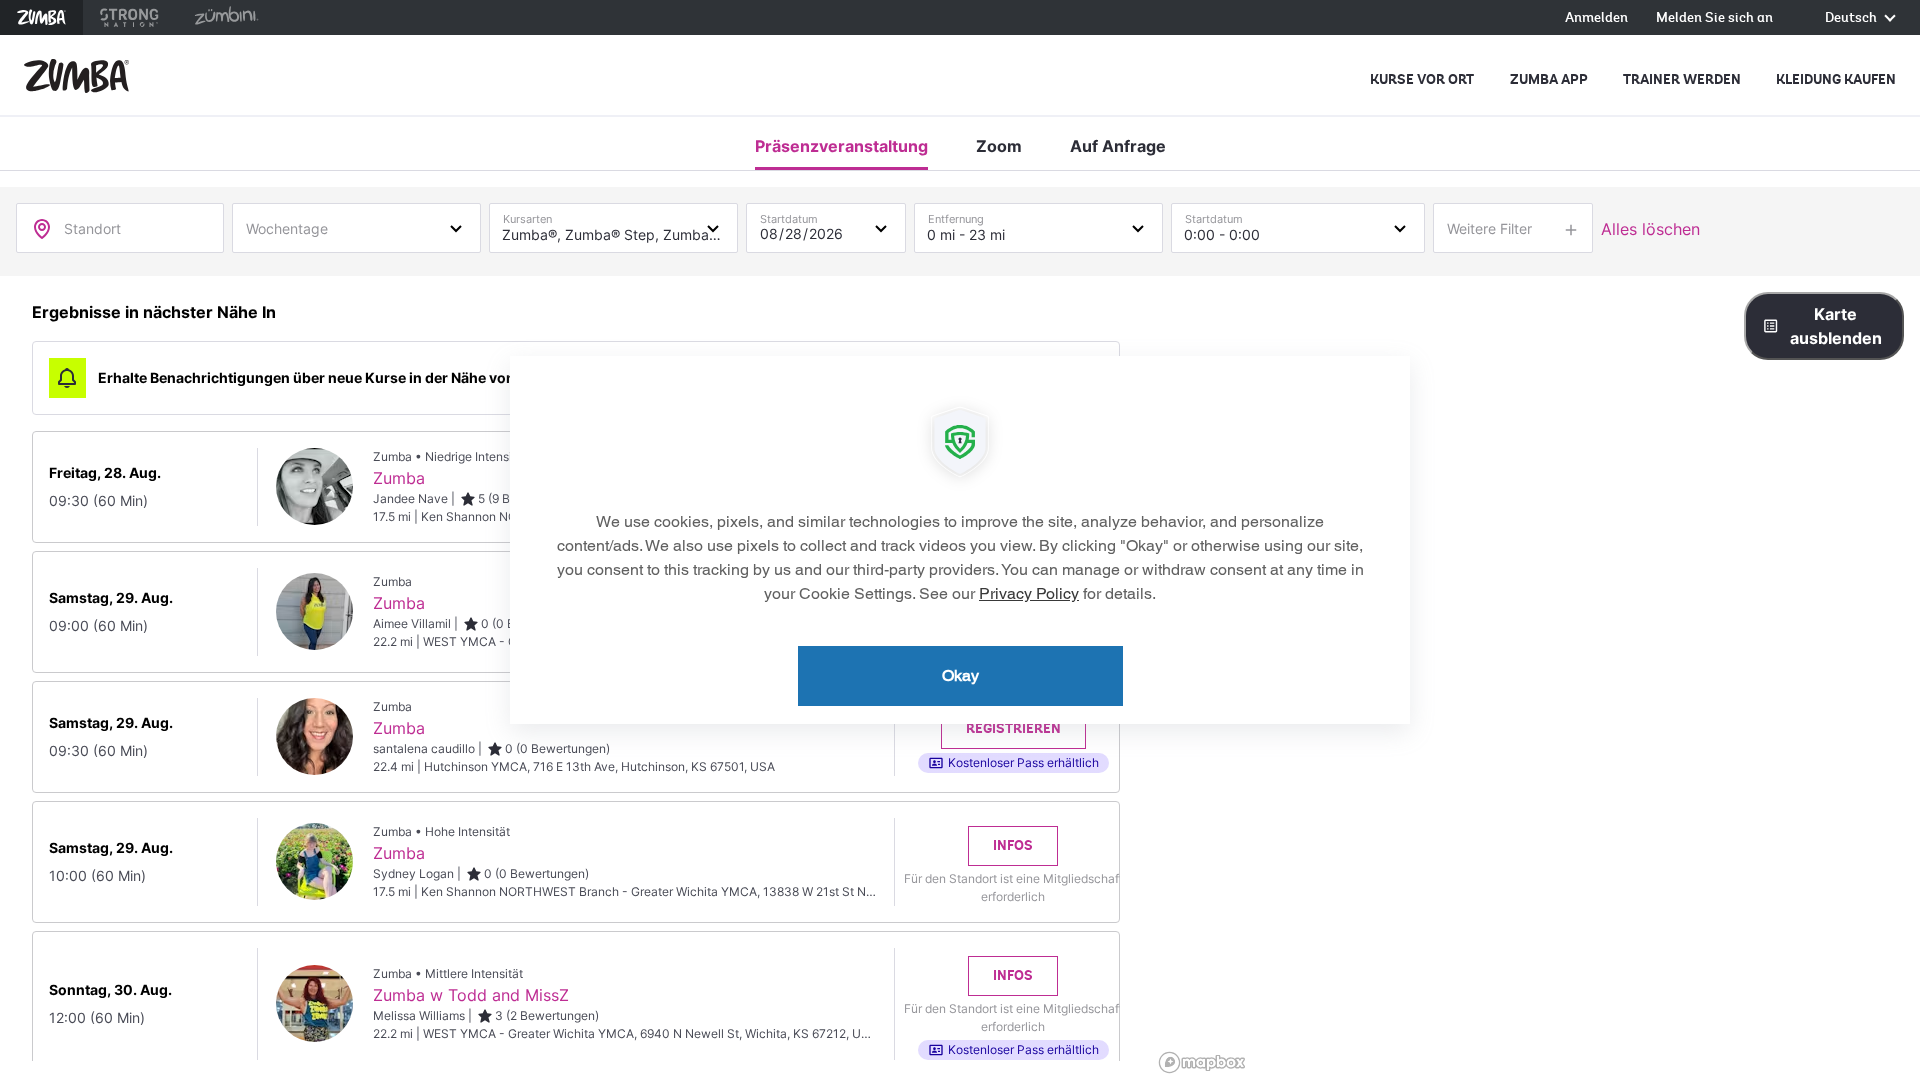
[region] (1536, 678)
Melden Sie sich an (1714, 18)
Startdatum (789, 214)
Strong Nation (129, 17)
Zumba (41, 17)
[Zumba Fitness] (76, 76)
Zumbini (226, 17)
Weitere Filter (1489, 228)
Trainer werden (1682, 79)
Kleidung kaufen (1836, 79)
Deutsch (1852, 18)
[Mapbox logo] (1202, 1062)
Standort (92, 228)
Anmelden (1596, 18)
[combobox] (356, 227)
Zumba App (1549, 79)
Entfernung (956, 214)
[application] (960, 540)
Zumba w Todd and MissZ (471, 995)
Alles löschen (1650, 229)
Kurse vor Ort (1422, 79)
